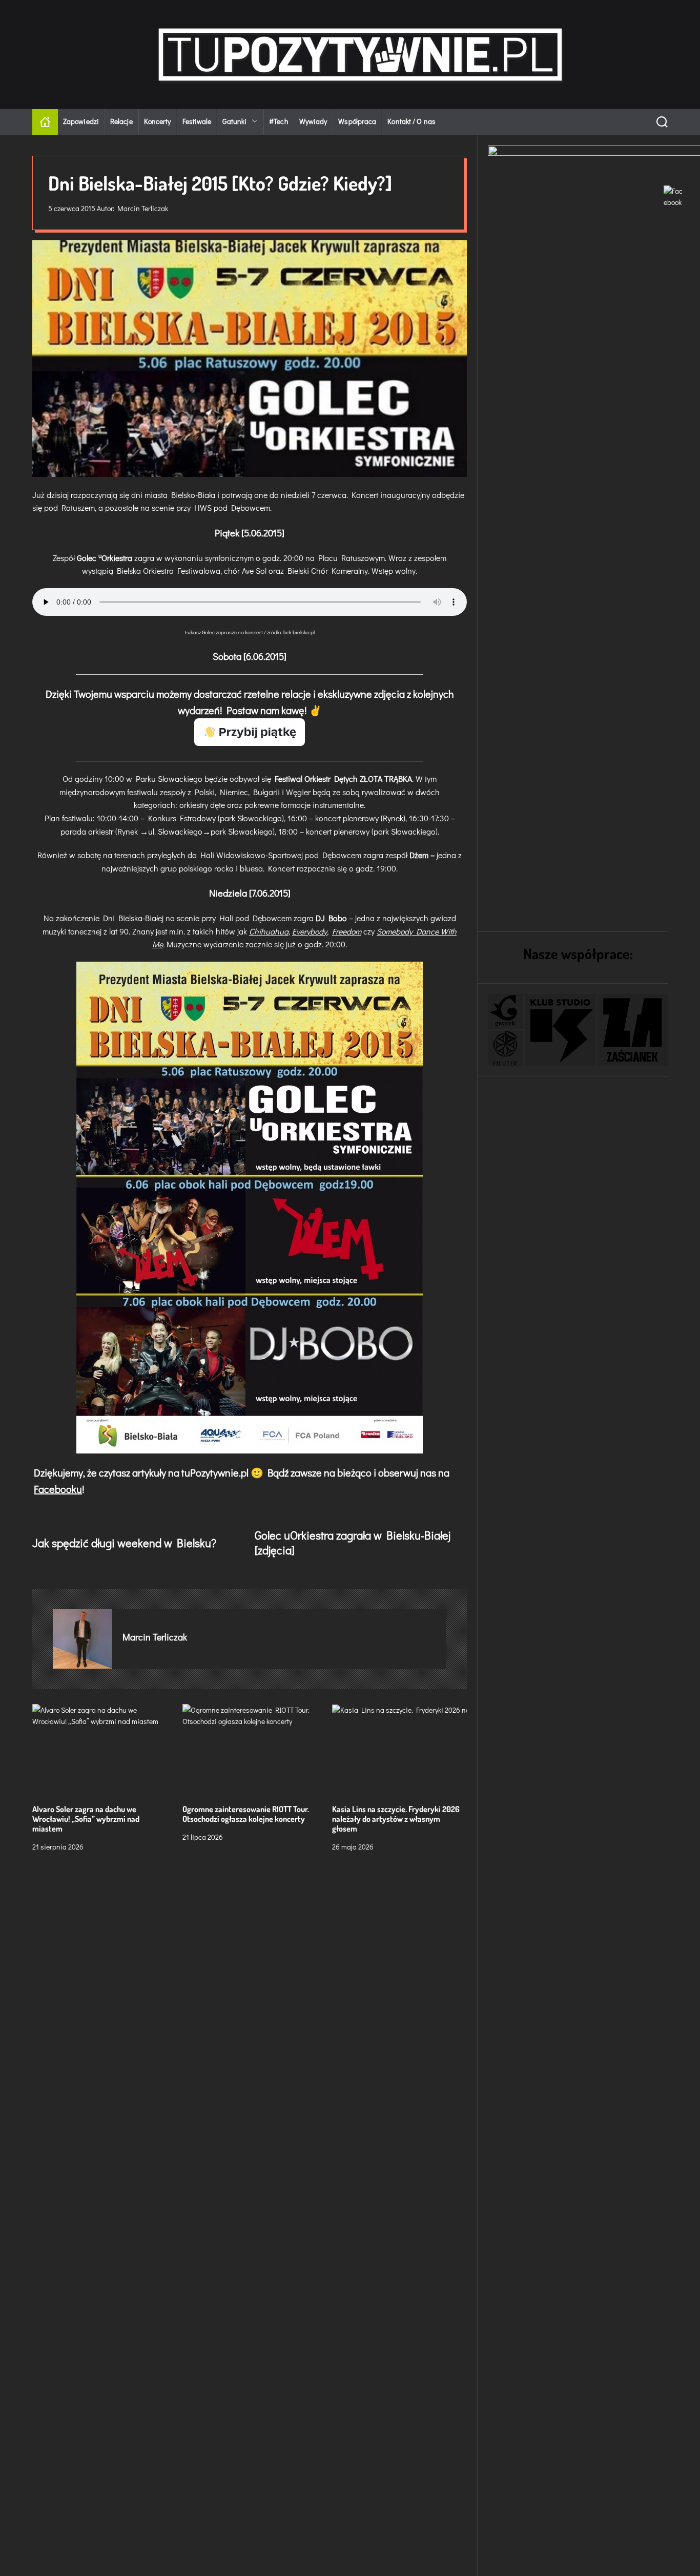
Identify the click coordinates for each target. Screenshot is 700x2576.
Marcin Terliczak (143, 208)
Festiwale (197, 121)
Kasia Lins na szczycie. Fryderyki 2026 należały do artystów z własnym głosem (396, 1818)
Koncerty (158, 121)
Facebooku (58, 1489)
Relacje (121, 121)
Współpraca (357, 121)
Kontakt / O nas (411, 121)
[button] (505, 1011)
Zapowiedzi (81, 121)
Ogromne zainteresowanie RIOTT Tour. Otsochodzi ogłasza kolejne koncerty (246, 1813)
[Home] (45, 122)
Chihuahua (269, 931)
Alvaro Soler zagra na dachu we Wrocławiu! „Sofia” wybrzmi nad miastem (86, 1818)
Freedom (347, 931)
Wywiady (313, 121)
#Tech (279, 121)
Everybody (310, 931)
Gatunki (234, 121)
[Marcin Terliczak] (83, 1638)
